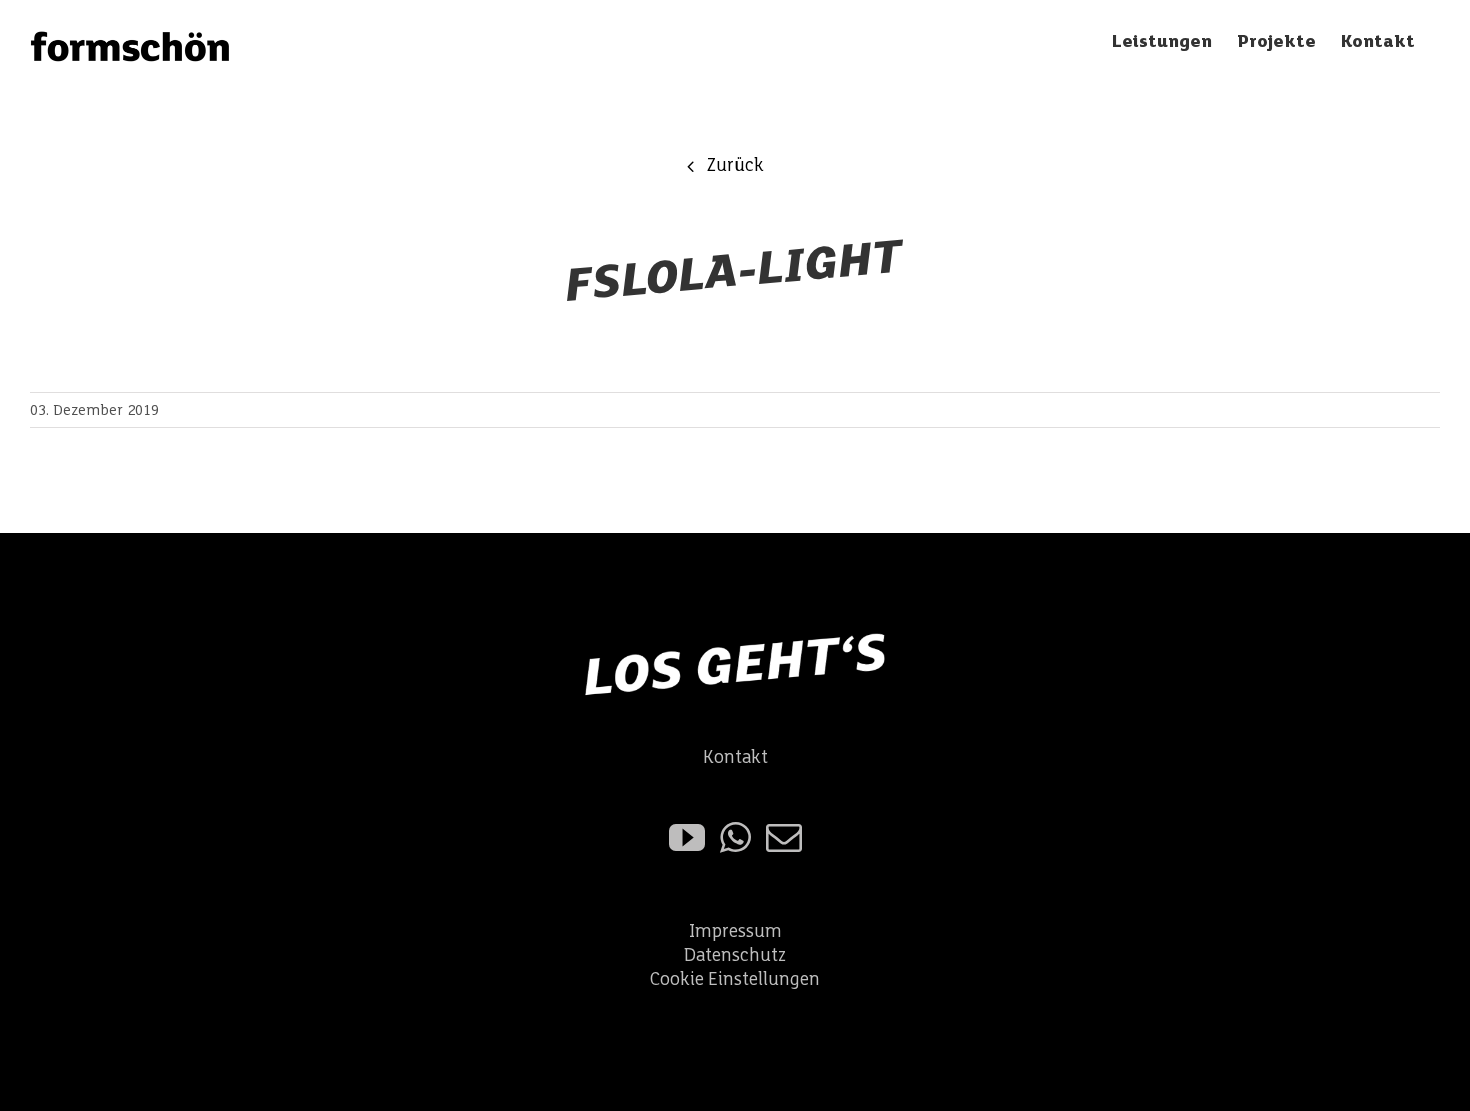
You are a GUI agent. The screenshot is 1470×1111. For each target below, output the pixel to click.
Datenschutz (735, 955)
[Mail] (784, 838)
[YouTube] (687, 838)
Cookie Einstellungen (735, 979)
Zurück (735, 165)
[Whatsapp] (735, 838)
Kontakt (735, 757)
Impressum (735, 931)
